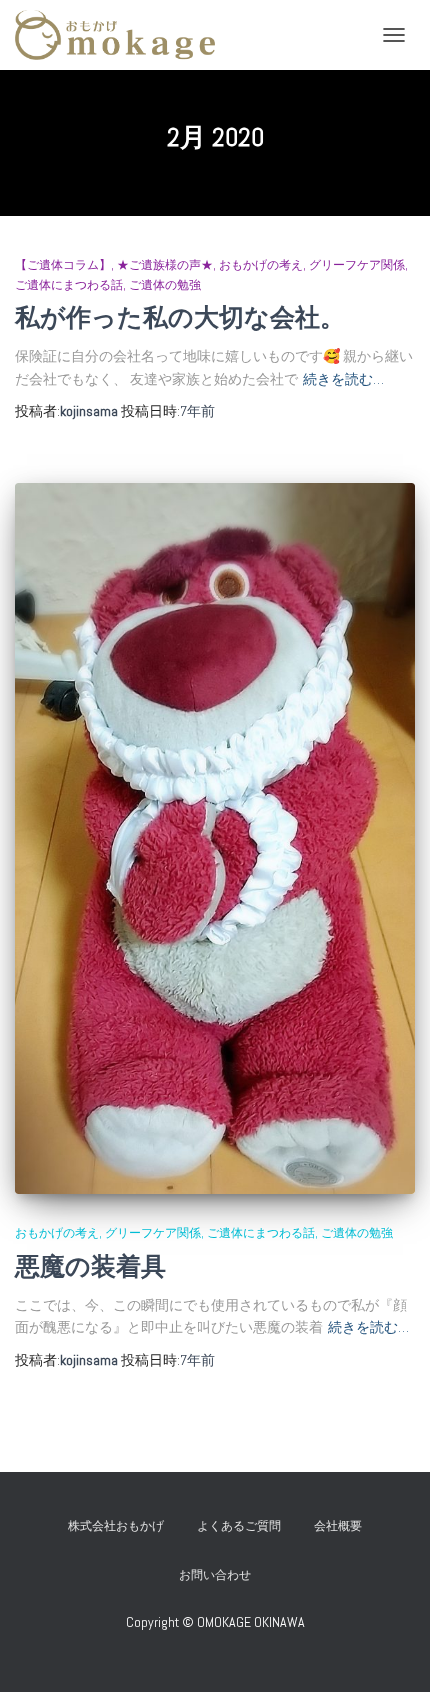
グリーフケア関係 (357, 265)
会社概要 (338, 1526)
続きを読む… (343, 379)
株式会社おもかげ (116, 1526)
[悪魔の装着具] (215, 838)
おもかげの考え (261, 265)
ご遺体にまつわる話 (69, 285)
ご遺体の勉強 (165, 285)
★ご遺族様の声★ (165, 265)
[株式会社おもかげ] (122, 35)
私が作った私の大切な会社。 (180, 317)
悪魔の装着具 (90, 1266)
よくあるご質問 (239, 1526)
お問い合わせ (221, 1575)
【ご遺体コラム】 (63, 265)
